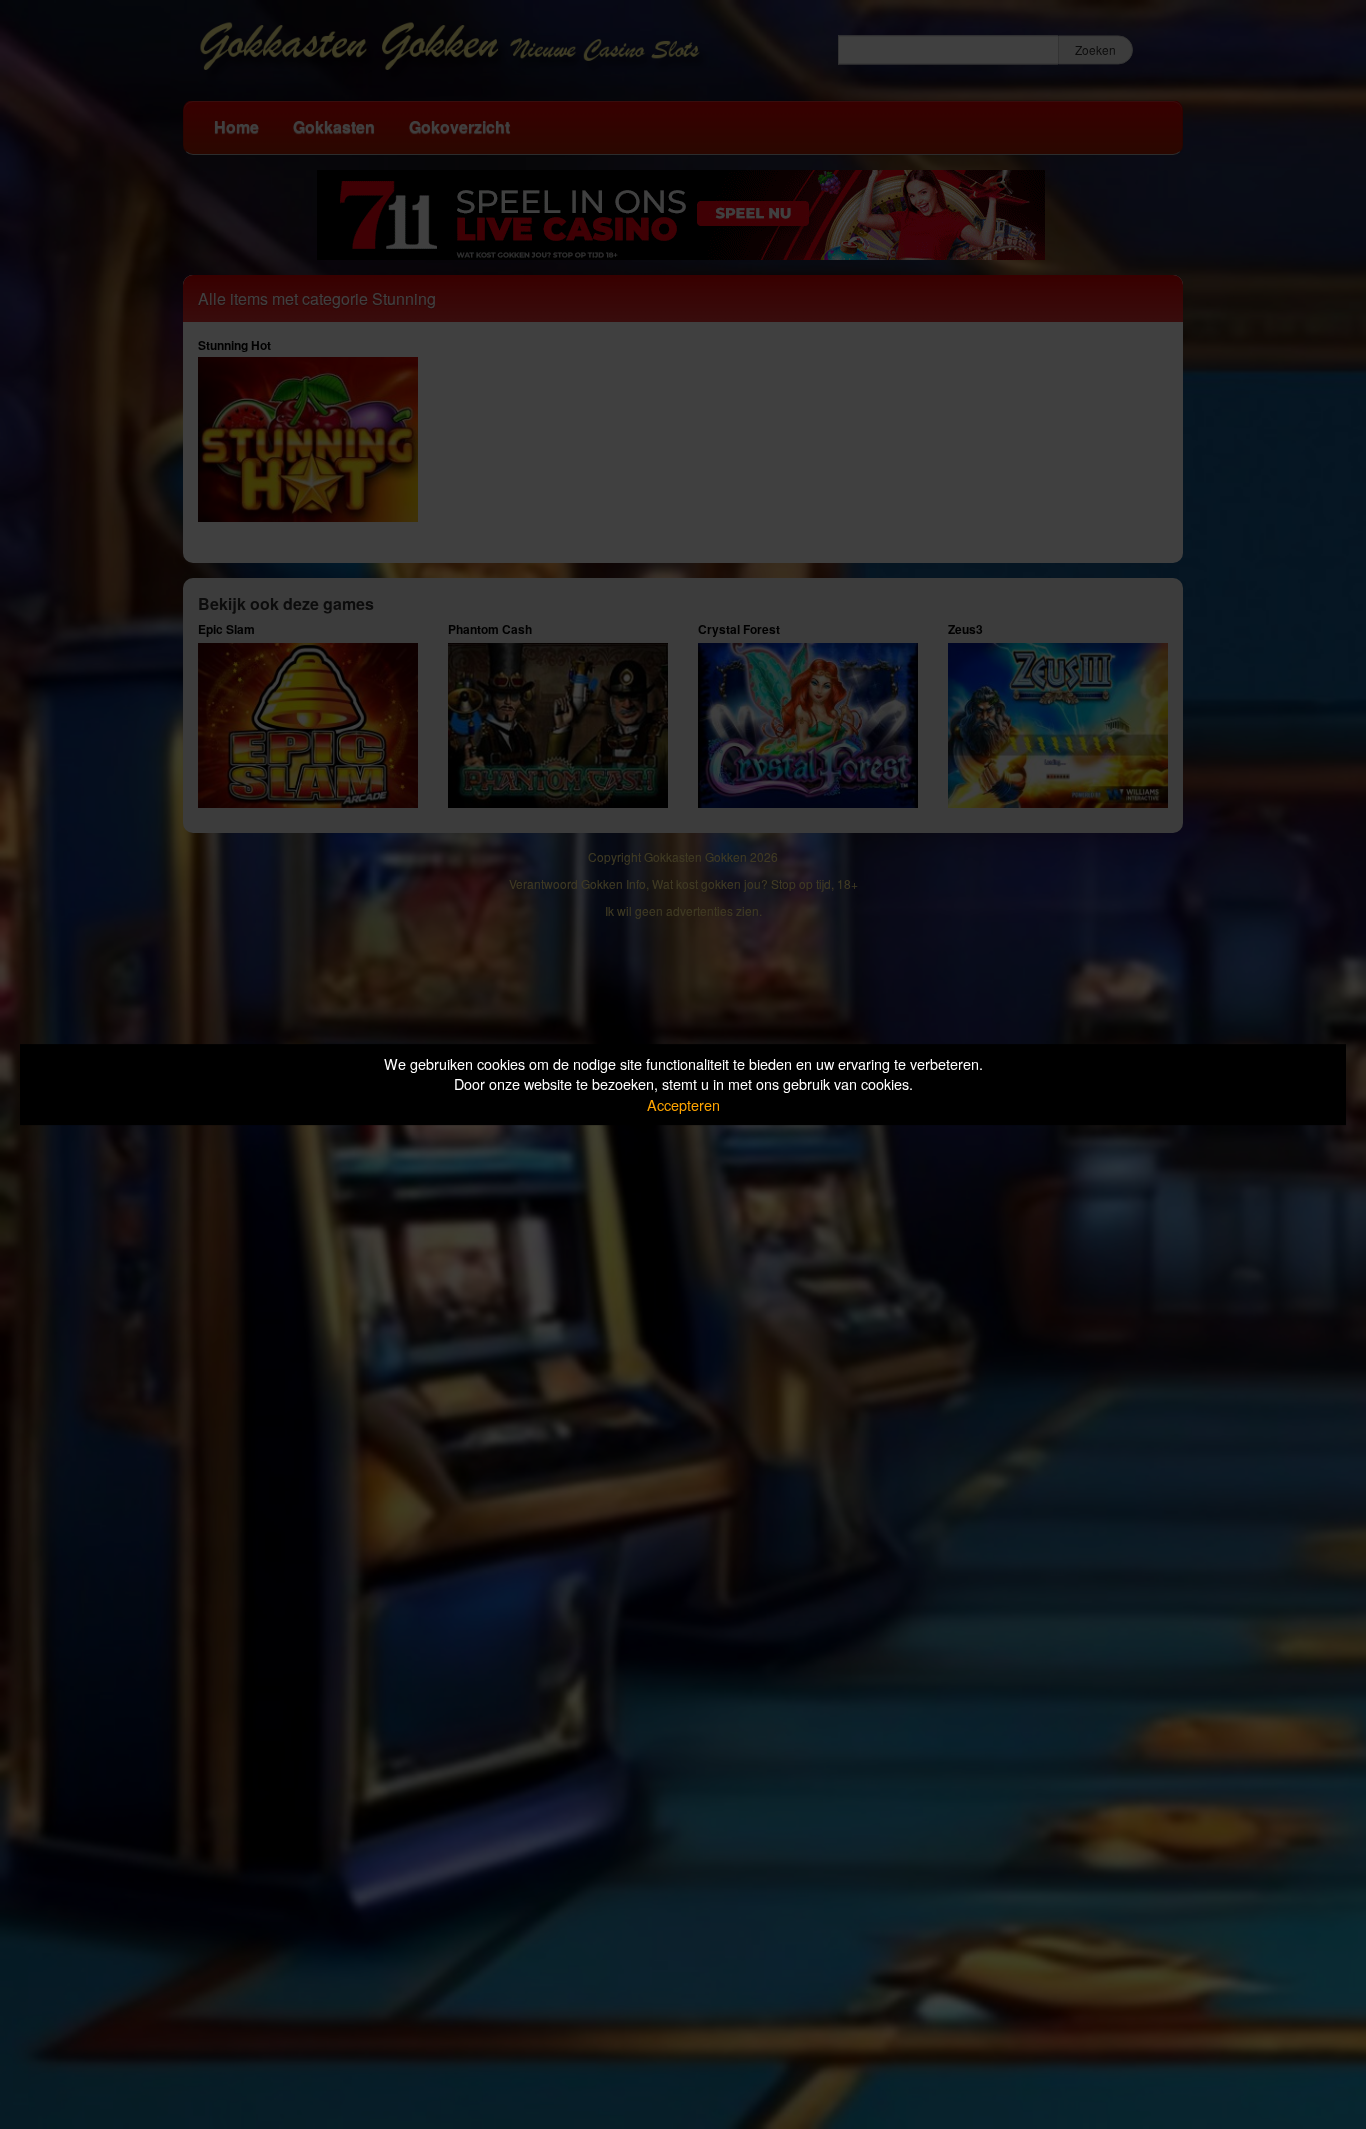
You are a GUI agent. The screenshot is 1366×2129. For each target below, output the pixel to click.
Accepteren (683, 1104)
